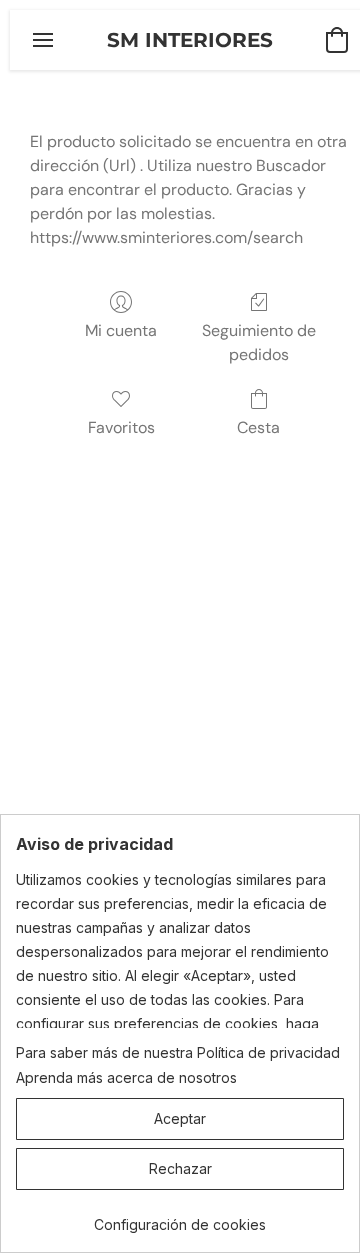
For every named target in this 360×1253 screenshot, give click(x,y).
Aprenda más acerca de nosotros (126, 1077)
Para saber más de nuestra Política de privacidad (178, 1052)
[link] (180, 1217)
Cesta (258, 427)
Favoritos (121, 427)
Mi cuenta (121, 330)
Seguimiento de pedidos (259, 342)
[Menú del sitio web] (43, 40)
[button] (190, 40)
